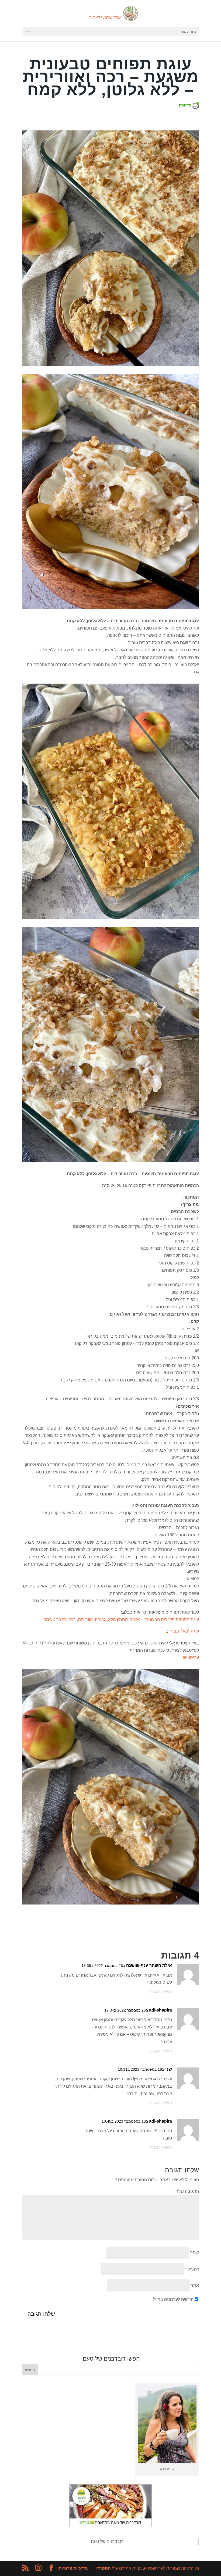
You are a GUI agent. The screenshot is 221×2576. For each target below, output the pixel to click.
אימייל (192, 2269)
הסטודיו (103, 2568)
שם (194, 2253)
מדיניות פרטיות (73, 2568)
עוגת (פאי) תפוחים (182, 1631)
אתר (195, 2285)
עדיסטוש (191, 1657)
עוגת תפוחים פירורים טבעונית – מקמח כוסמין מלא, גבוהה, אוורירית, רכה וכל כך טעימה (121, 1620)
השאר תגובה (160, 1992)
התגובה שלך (186, 2191)
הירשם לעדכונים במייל (173, 2299)
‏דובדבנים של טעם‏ (107, 2541)
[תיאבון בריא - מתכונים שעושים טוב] (110, 2526)
